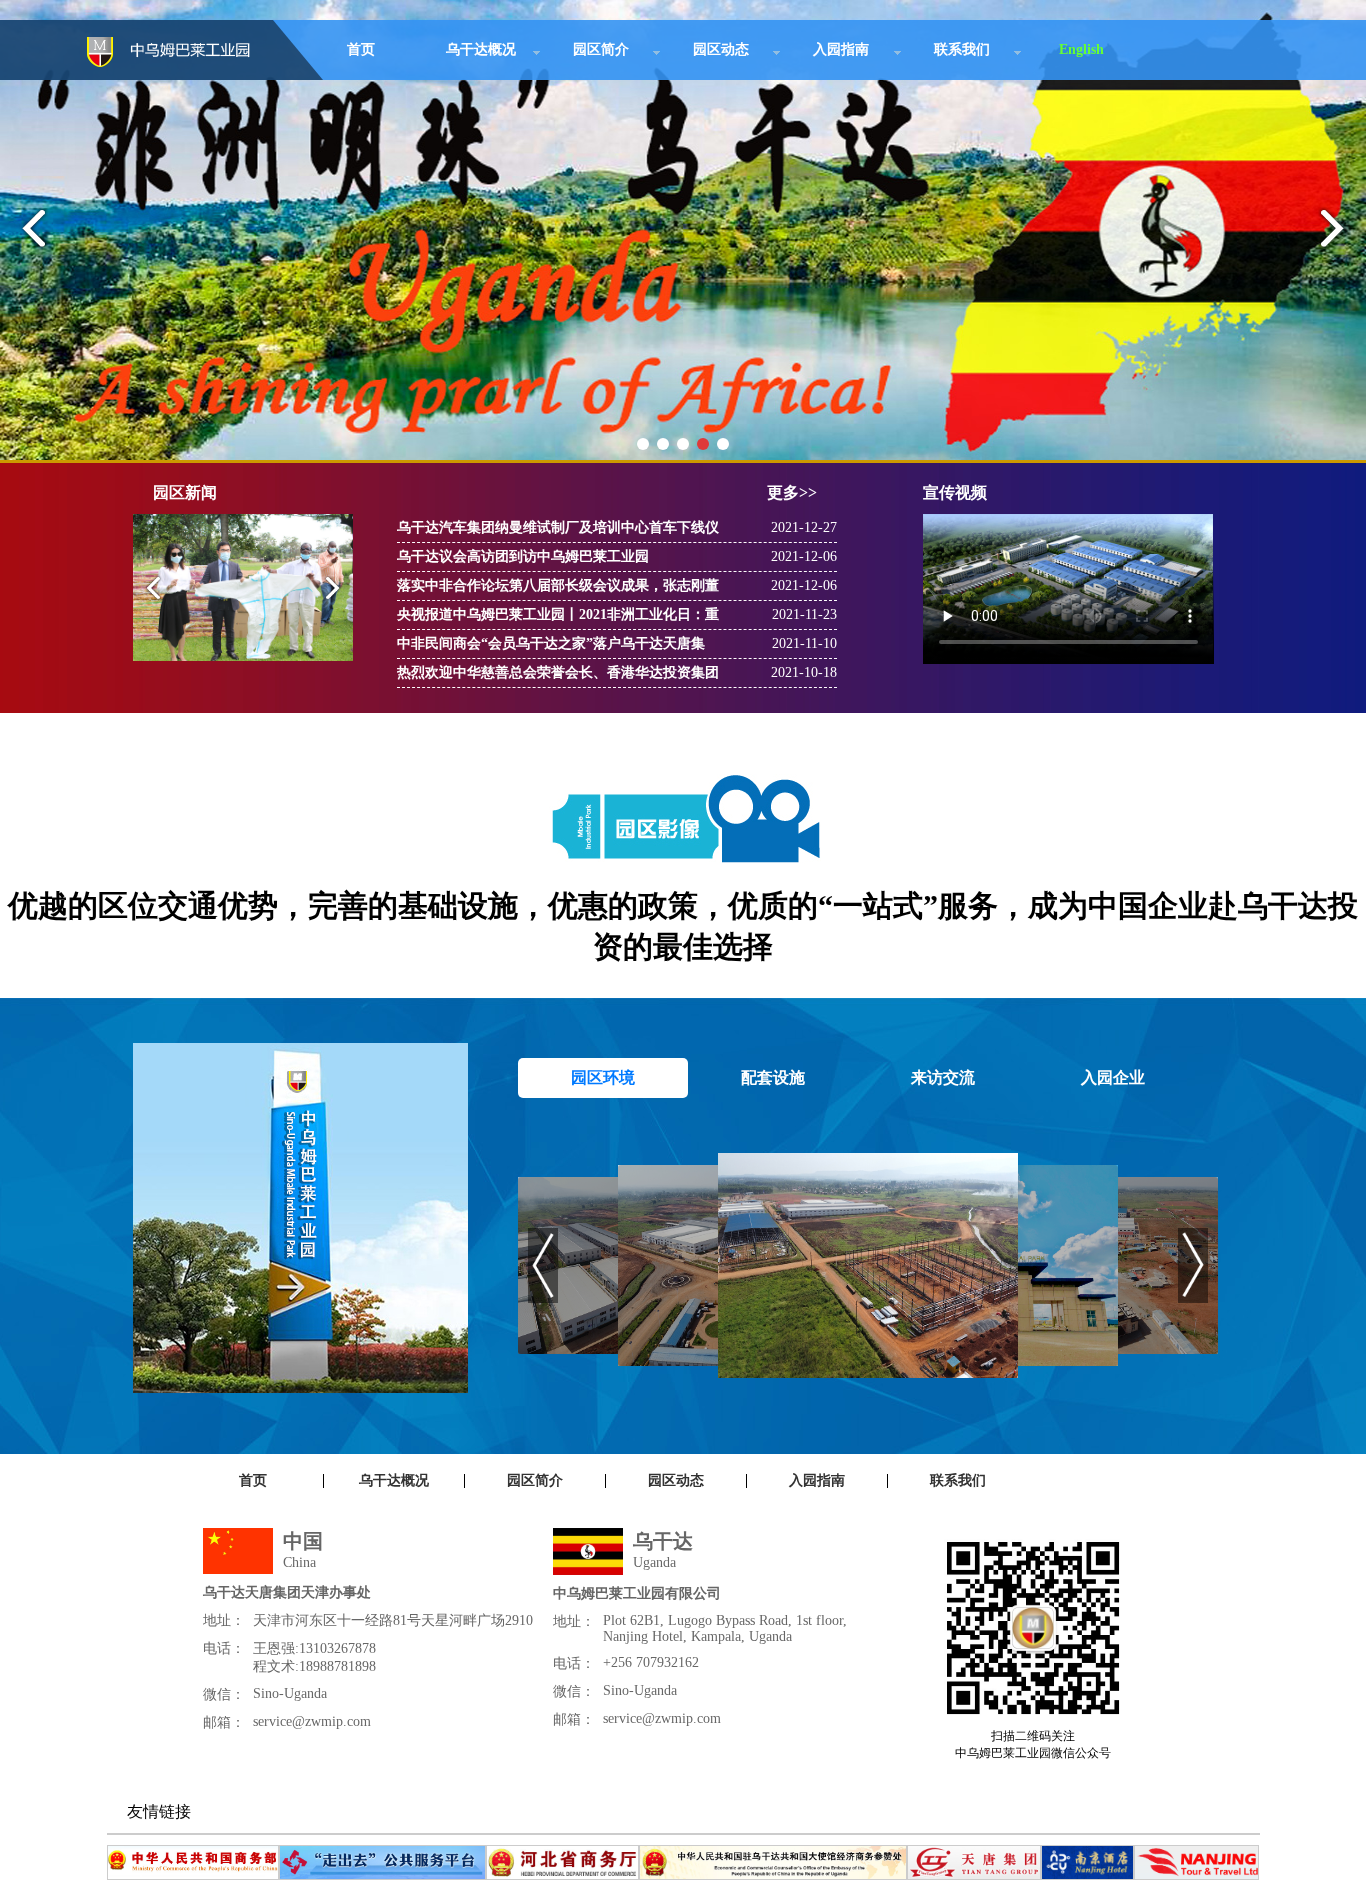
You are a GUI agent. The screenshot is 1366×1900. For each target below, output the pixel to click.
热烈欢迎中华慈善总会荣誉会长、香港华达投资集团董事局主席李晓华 (558, 676)
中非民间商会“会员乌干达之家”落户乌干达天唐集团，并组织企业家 (551, 647)
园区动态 (721, 49)
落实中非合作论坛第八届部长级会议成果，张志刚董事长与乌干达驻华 (558, 589)
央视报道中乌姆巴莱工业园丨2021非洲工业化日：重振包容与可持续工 (558, 618)
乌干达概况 (481, 49)
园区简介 (601, 49)
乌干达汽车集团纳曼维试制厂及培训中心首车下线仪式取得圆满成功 (558, 531)
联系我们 (962, 49)
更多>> (792, 492)
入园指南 (841, 49)
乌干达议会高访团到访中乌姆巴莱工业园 (523, 556)
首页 (361, 49)
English (1081, 49)
